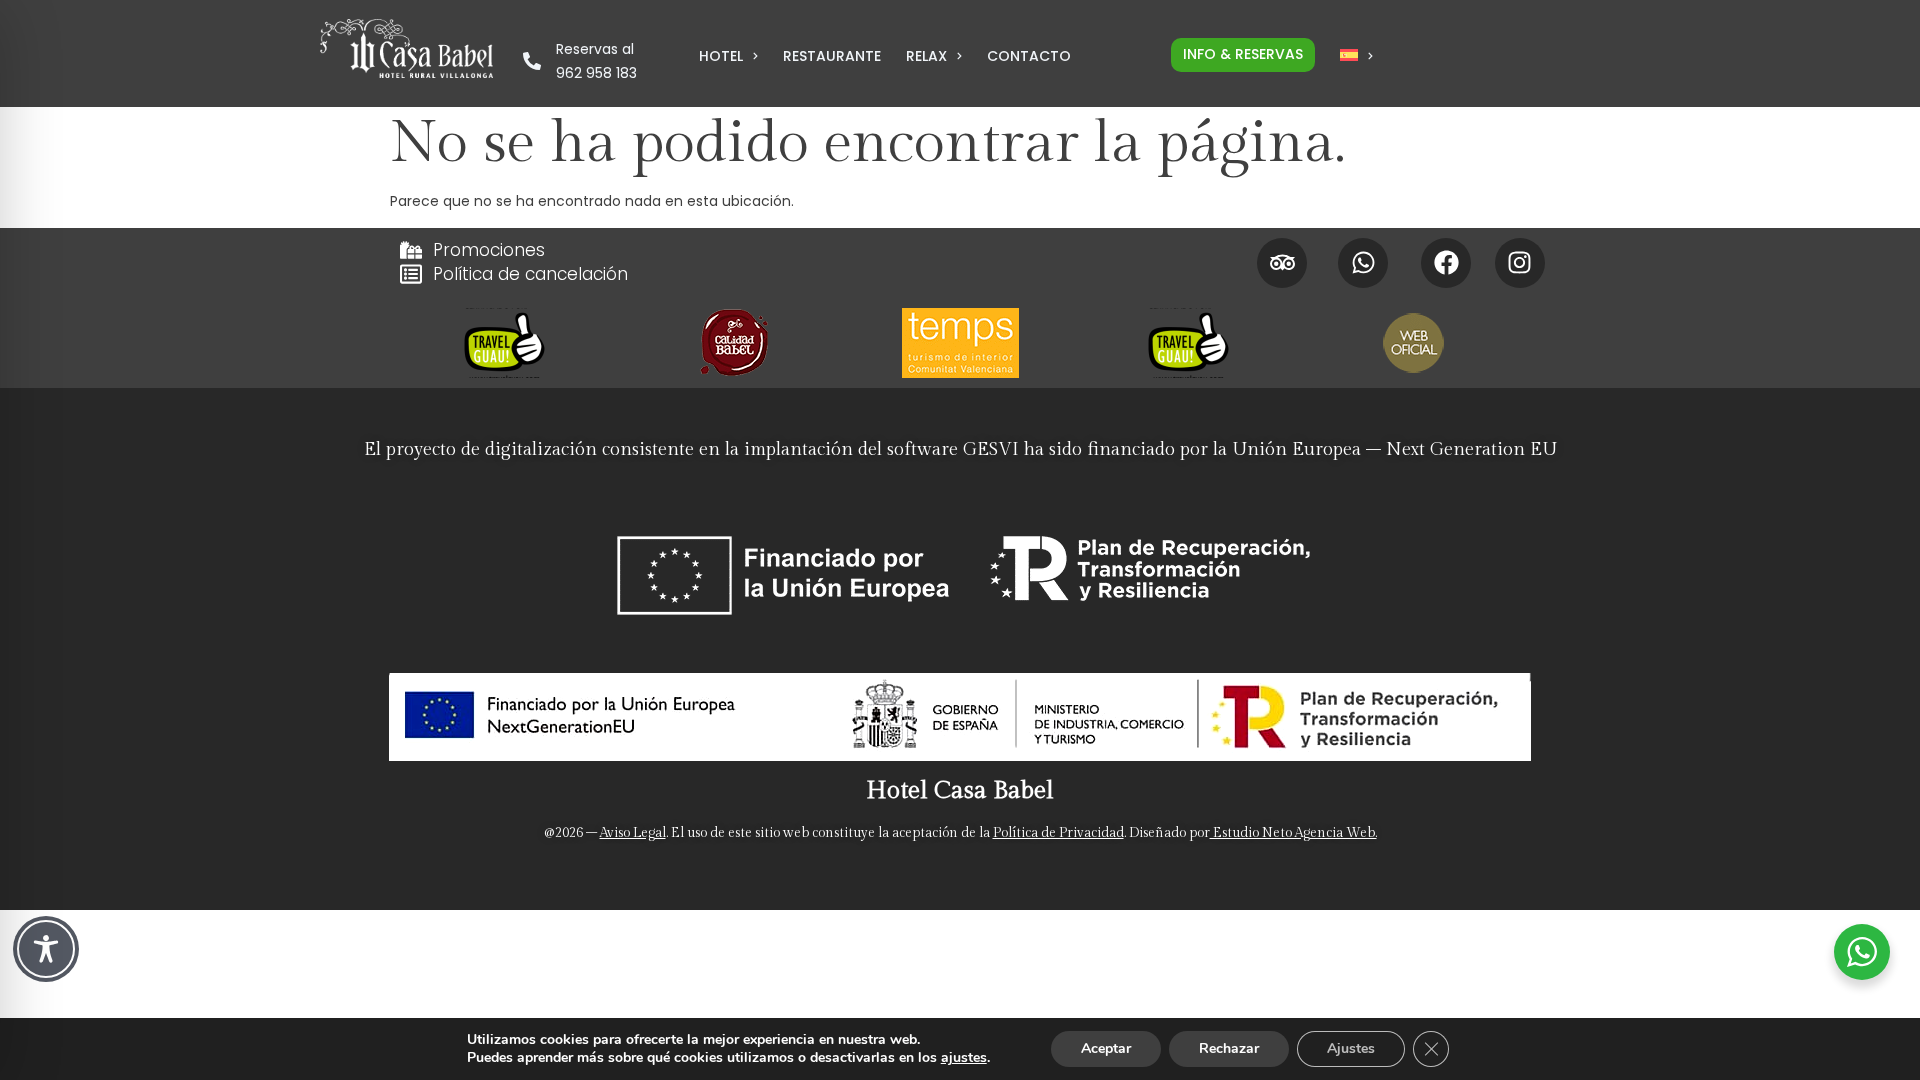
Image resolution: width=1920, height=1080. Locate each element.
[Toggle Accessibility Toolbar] (46, 949)
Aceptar (1106, 1048)
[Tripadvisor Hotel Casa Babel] (1282, 263)
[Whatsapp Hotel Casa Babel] (1363, 263)
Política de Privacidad (1058, 833)
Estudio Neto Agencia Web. (1293, 833)
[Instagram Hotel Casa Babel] (1520, 263)
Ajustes (1351, 1048)
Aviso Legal (633, 833)
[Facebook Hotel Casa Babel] (1446, 263)
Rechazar (1229, 1048)
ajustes (964, 1058)
